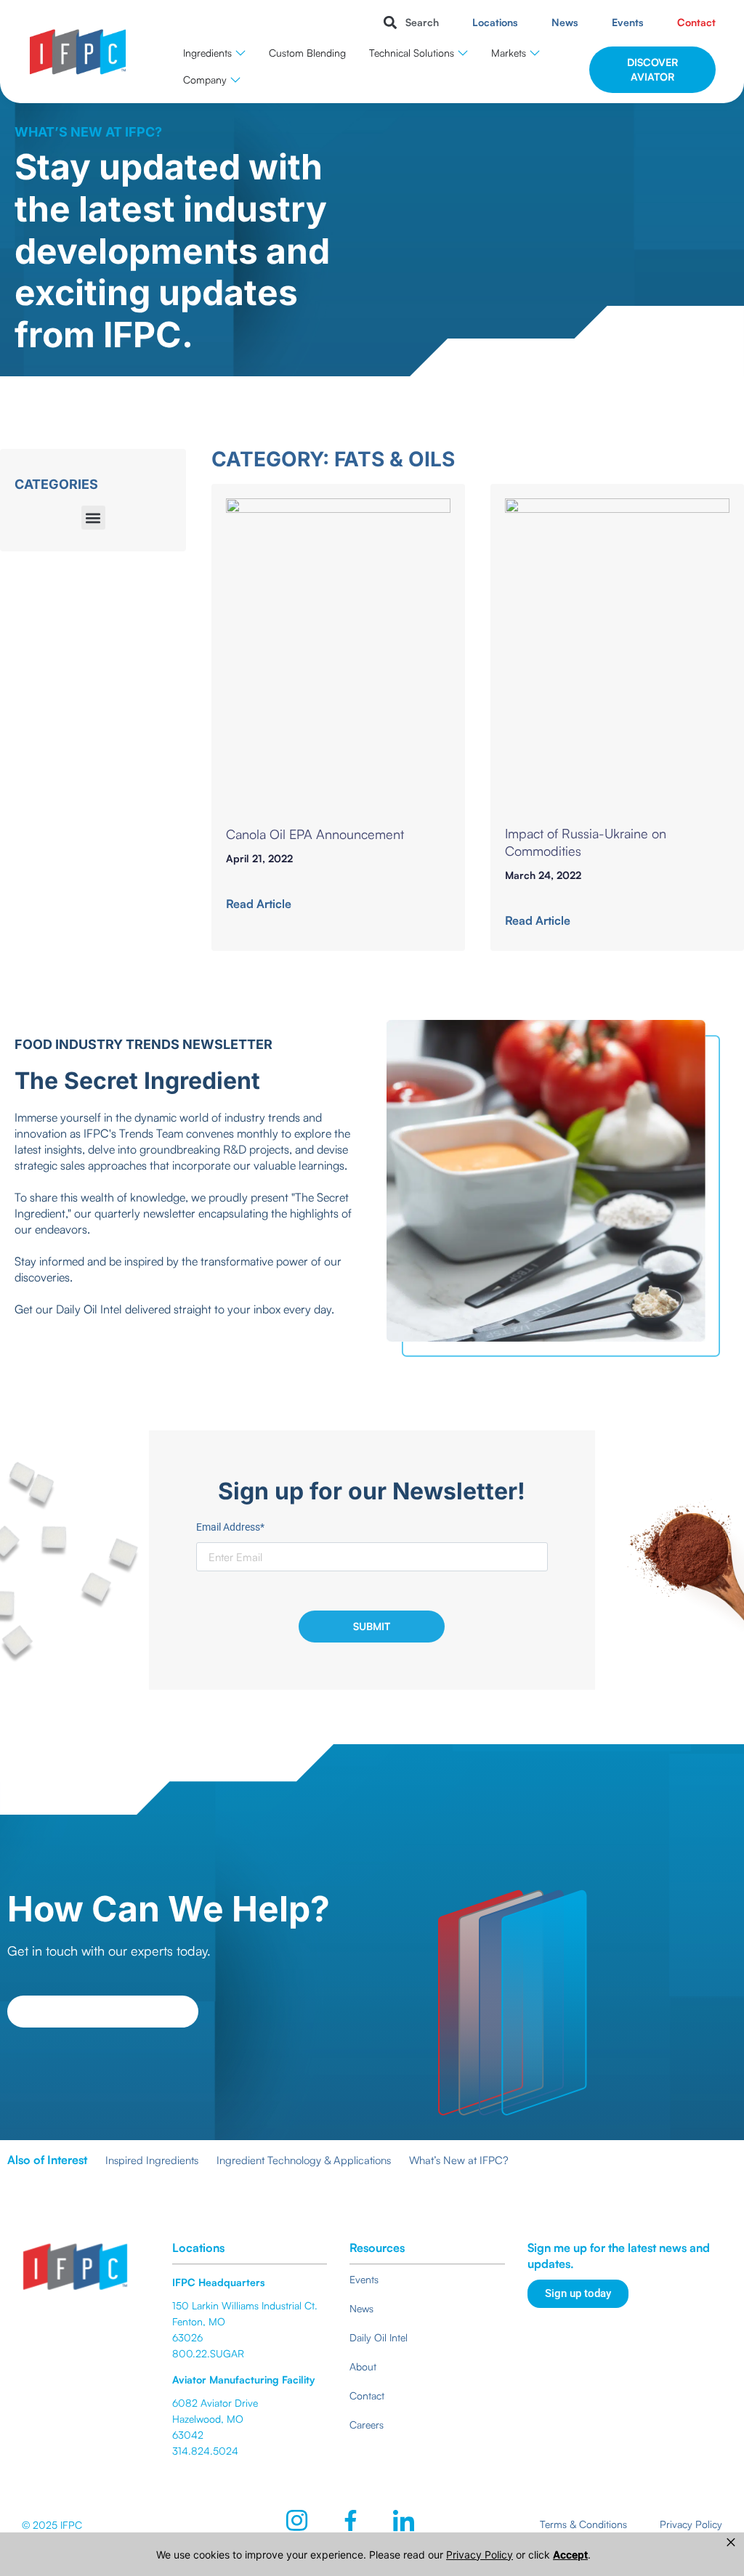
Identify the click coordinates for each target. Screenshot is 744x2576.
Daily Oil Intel (90, 1309)
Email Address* (230, 1527)
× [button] (731, 2542)
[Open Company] (235, 80)
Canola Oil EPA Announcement (315, 834)
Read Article (259, 904)
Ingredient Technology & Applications (304, 2160)
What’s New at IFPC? (459, 2160)
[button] (408, 22)
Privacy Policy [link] (480, 2555)
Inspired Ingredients (152, 2160)
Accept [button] (570, 2555)
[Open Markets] (535, 53)
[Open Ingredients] (240, 53)
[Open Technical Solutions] (463, 53)
